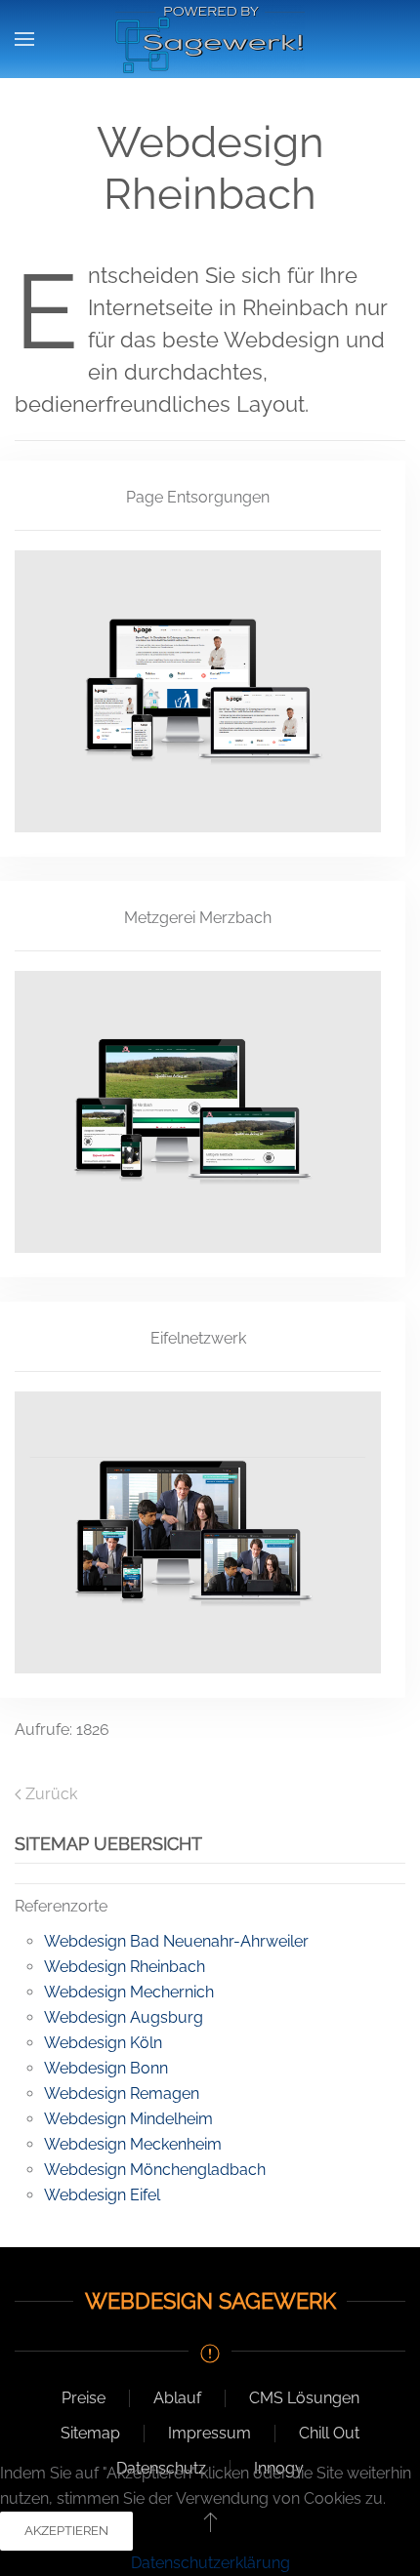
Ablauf (177, 2398)
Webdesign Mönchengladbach (155, 2170)
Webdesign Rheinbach (125, 1967)
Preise (84, 2398)
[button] (24, 39)
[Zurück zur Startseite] (210, 39)
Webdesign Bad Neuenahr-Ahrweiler (176, 1941)
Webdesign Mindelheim (128, 2119)
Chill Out (329, 2433)
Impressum (210, 2433)
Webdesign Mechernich (129, 1992)
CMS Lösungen (304, 2398)
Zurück (51, 1794)
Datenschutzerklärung (210, 2563)
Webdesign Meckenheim (133, 2144)
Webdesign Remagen (122, 2093)
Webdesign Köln (103, 2043)
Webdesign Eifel (102, 2195)
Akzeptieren (66, 2531)
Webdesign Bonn (106, 2068)
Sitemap (90, 2433)
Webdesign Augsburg (124, 2017)
